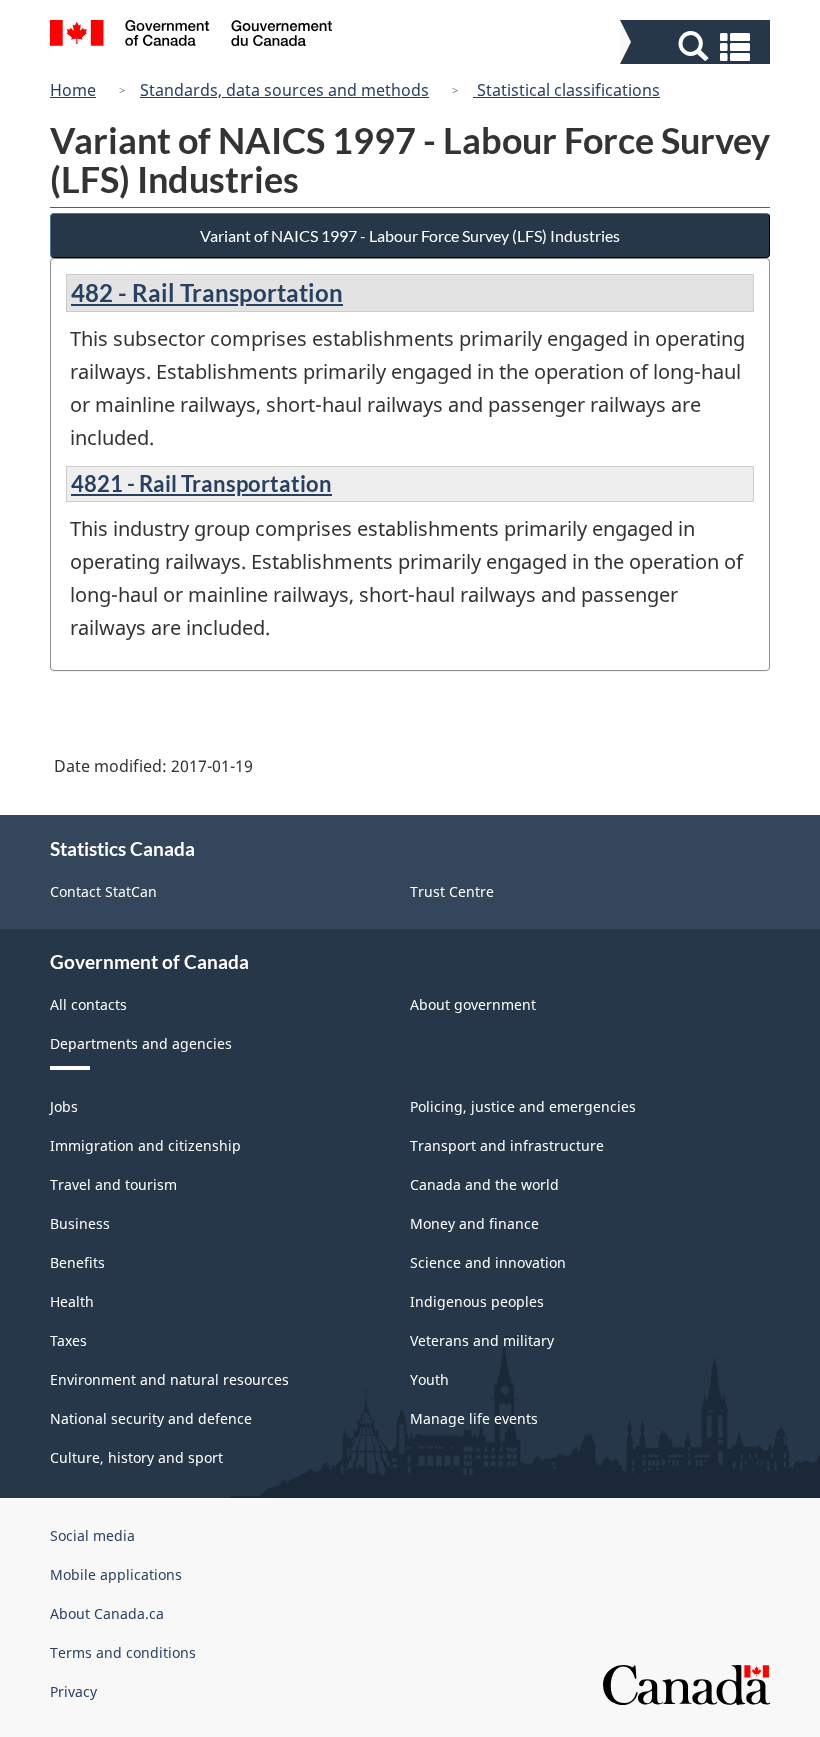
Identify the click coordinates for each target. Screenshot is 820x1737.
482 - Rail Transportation (207, 292)
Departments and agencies (141, 1043)
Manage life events (474, 1418)
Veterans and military (482, 1340)
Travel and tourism (113, 1184)
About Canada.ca (107, 1613)
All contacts (88, 1004)
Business (80, 1223)
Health (72, 1301)
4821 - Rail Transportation (201, 483)
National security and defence (151, 1418)
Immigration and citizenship (145, 1145)
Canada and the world (484, 1184)
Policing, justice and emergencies (523, 1106)
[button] (697, 46)
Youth (429, 1379)
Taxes (68, 1340)
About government (473, 1004)
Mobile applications (116, 1574)
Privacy (73, 1691)
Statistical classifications (566, 90)
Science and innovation (488, 1262)
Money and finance (474, 1223)
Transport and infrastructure (507, 1145)
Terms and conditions (123, 1652)
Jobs (64, 1106)
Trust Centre (452, 891)
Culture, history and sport (136, 1457)
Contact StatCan (103, 891)
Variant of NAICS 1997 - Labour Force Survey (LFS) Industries (410, 235)
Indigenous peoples (477, 1301)
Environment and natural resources (169, 1379)
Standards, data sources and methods (284, 90)
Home (73, 90)
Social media (92, 1535)
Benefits (77, 1262)
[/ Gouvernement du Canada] (191, 36)
